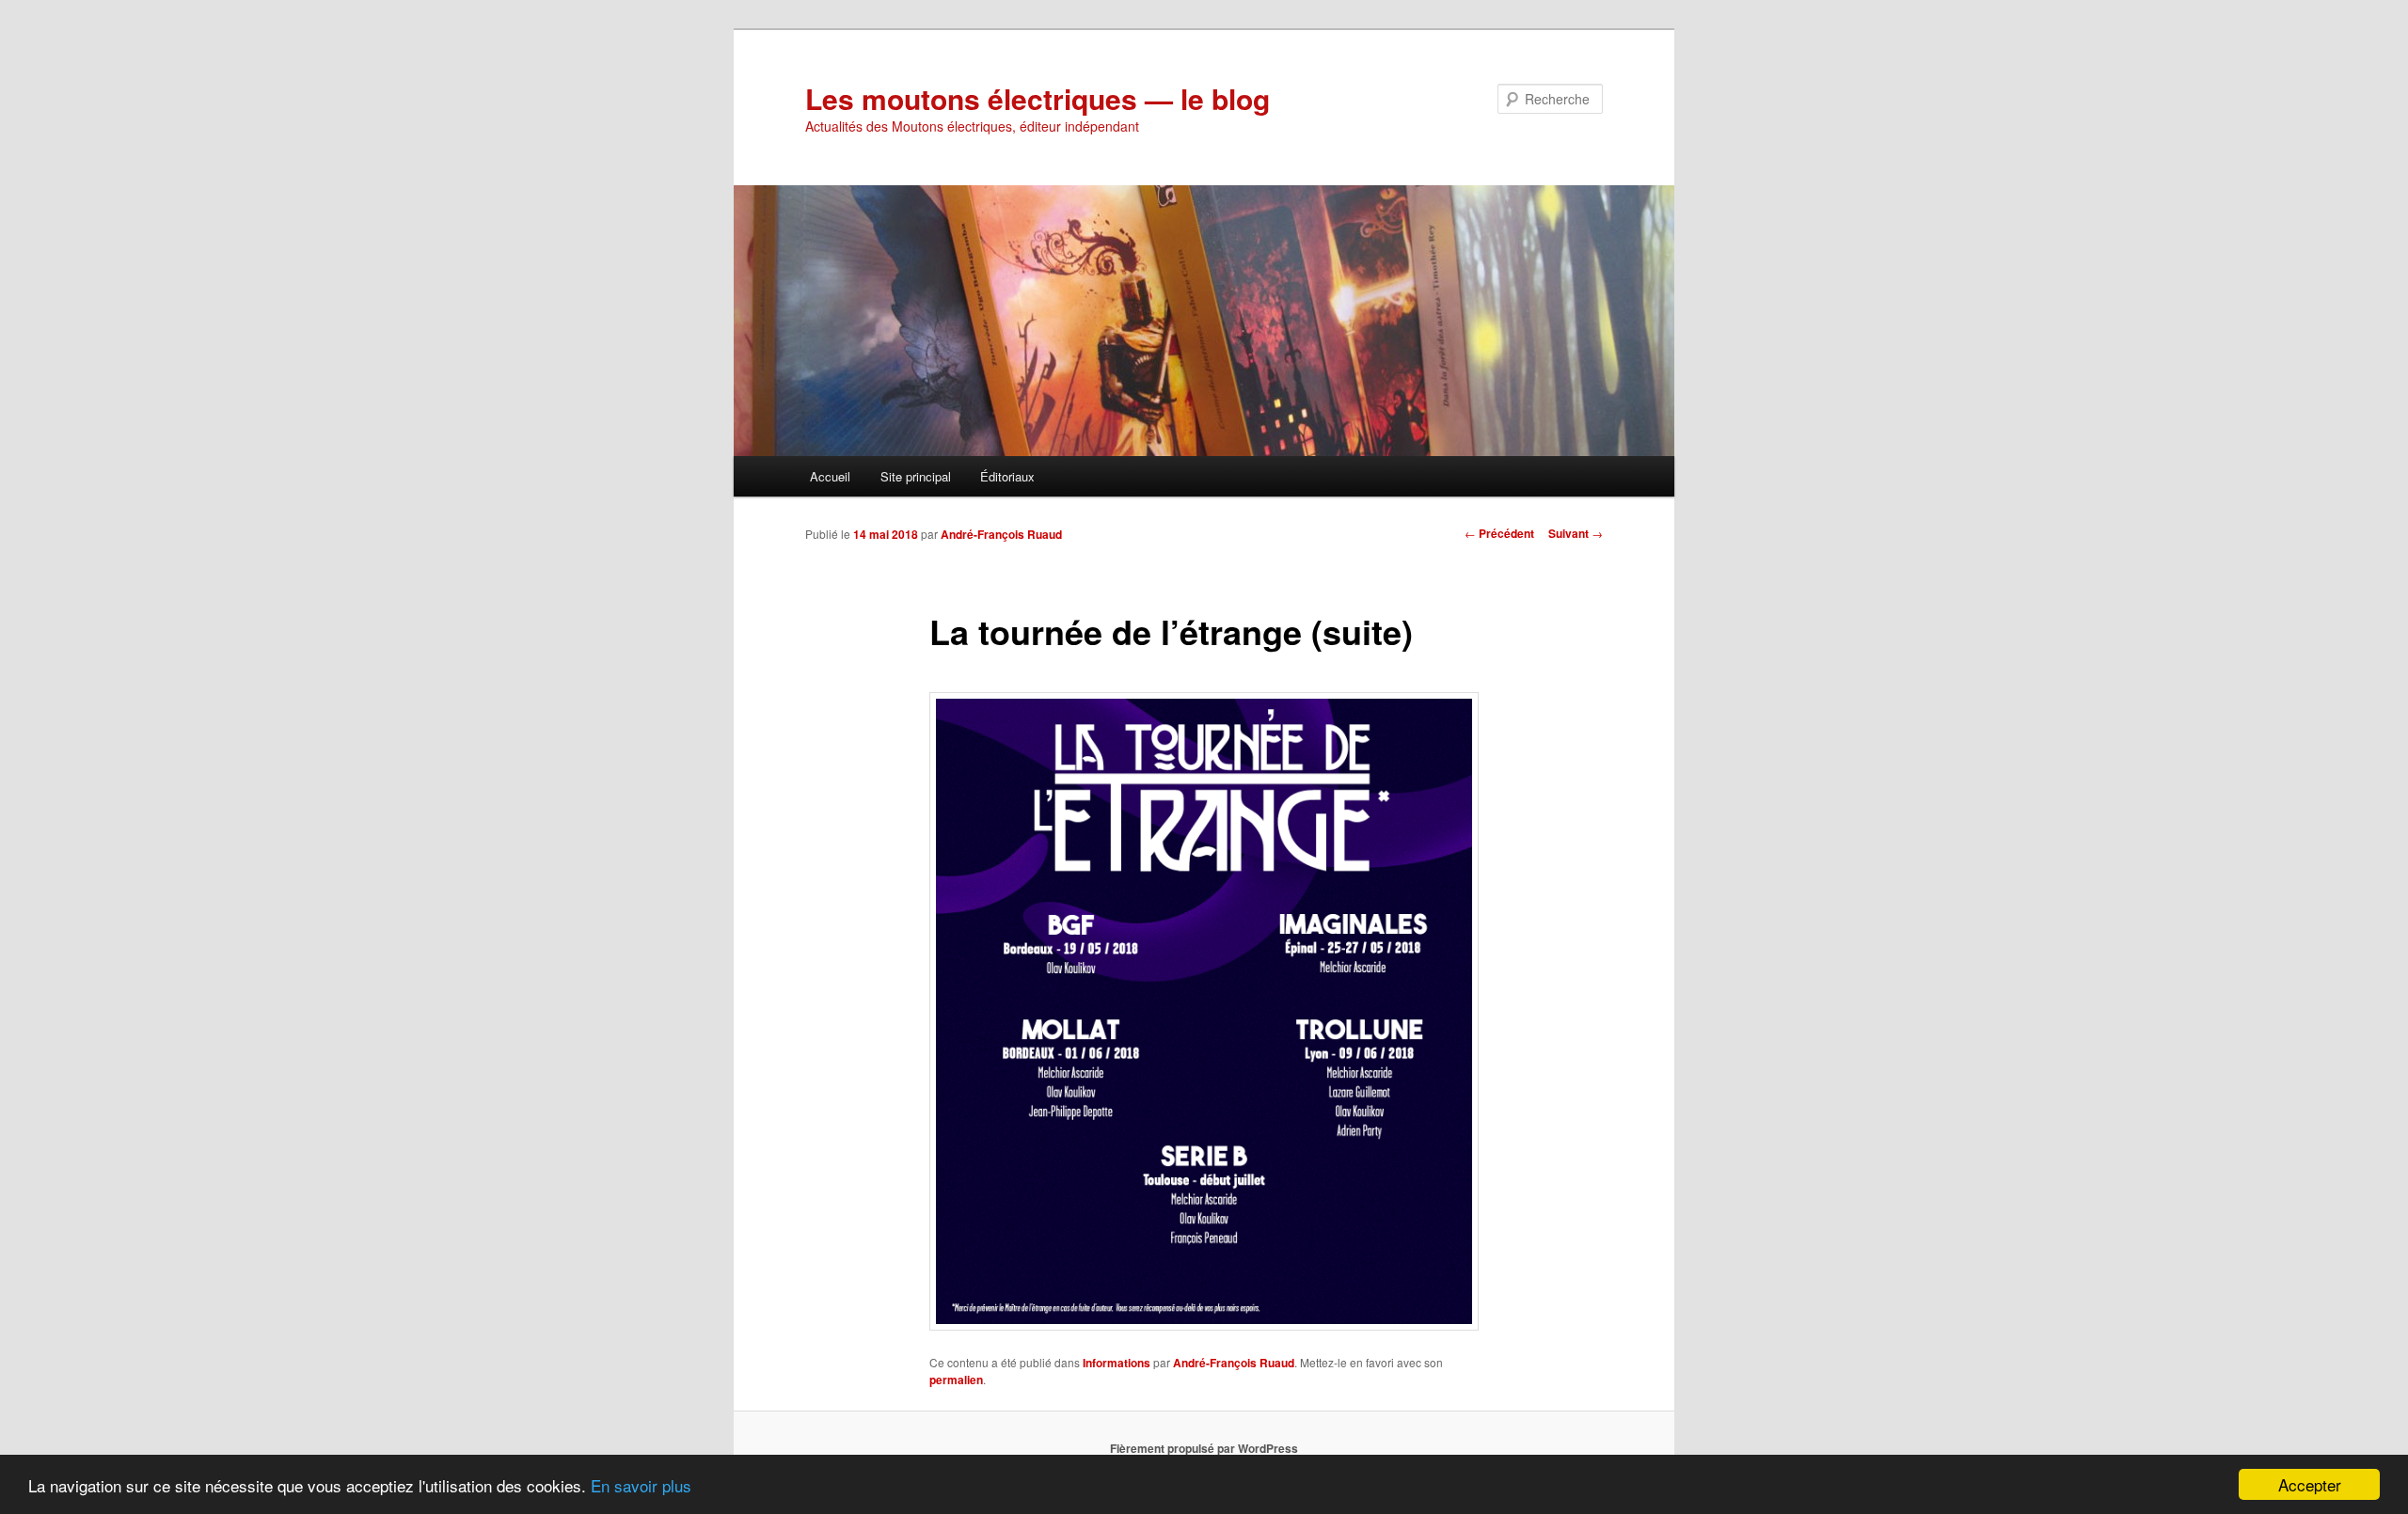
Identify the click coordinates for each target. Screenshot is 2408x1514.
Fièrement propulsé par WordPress (1204, 1448)
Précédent (1499, 533)
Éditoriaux (1007, 476)
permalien (956, 1380)
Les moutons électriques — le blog (1038, 98)
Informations (1117, 1363)
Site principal (916, 476)
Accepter (2310, 1484)
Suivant (1576, 533)
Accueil (830, 476)
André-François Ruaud (1001, 534)
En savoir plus (641, 1485)
